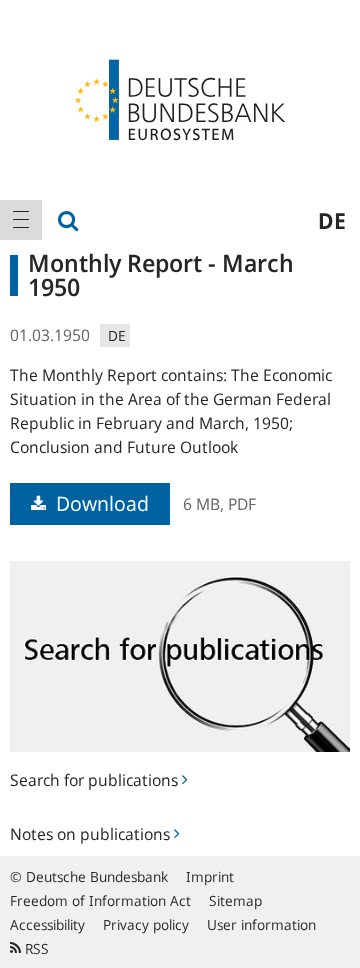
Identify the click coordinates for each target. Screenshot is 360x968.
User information (261, 924)
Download (100, 503)
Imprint (210, 876)
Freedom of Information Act (100, 900)
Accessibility (47, 924)
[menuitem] (21, 220)
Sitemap (235, 900)
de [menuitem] (332, 220)
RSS (35, 948)
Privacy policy (146, 924)
